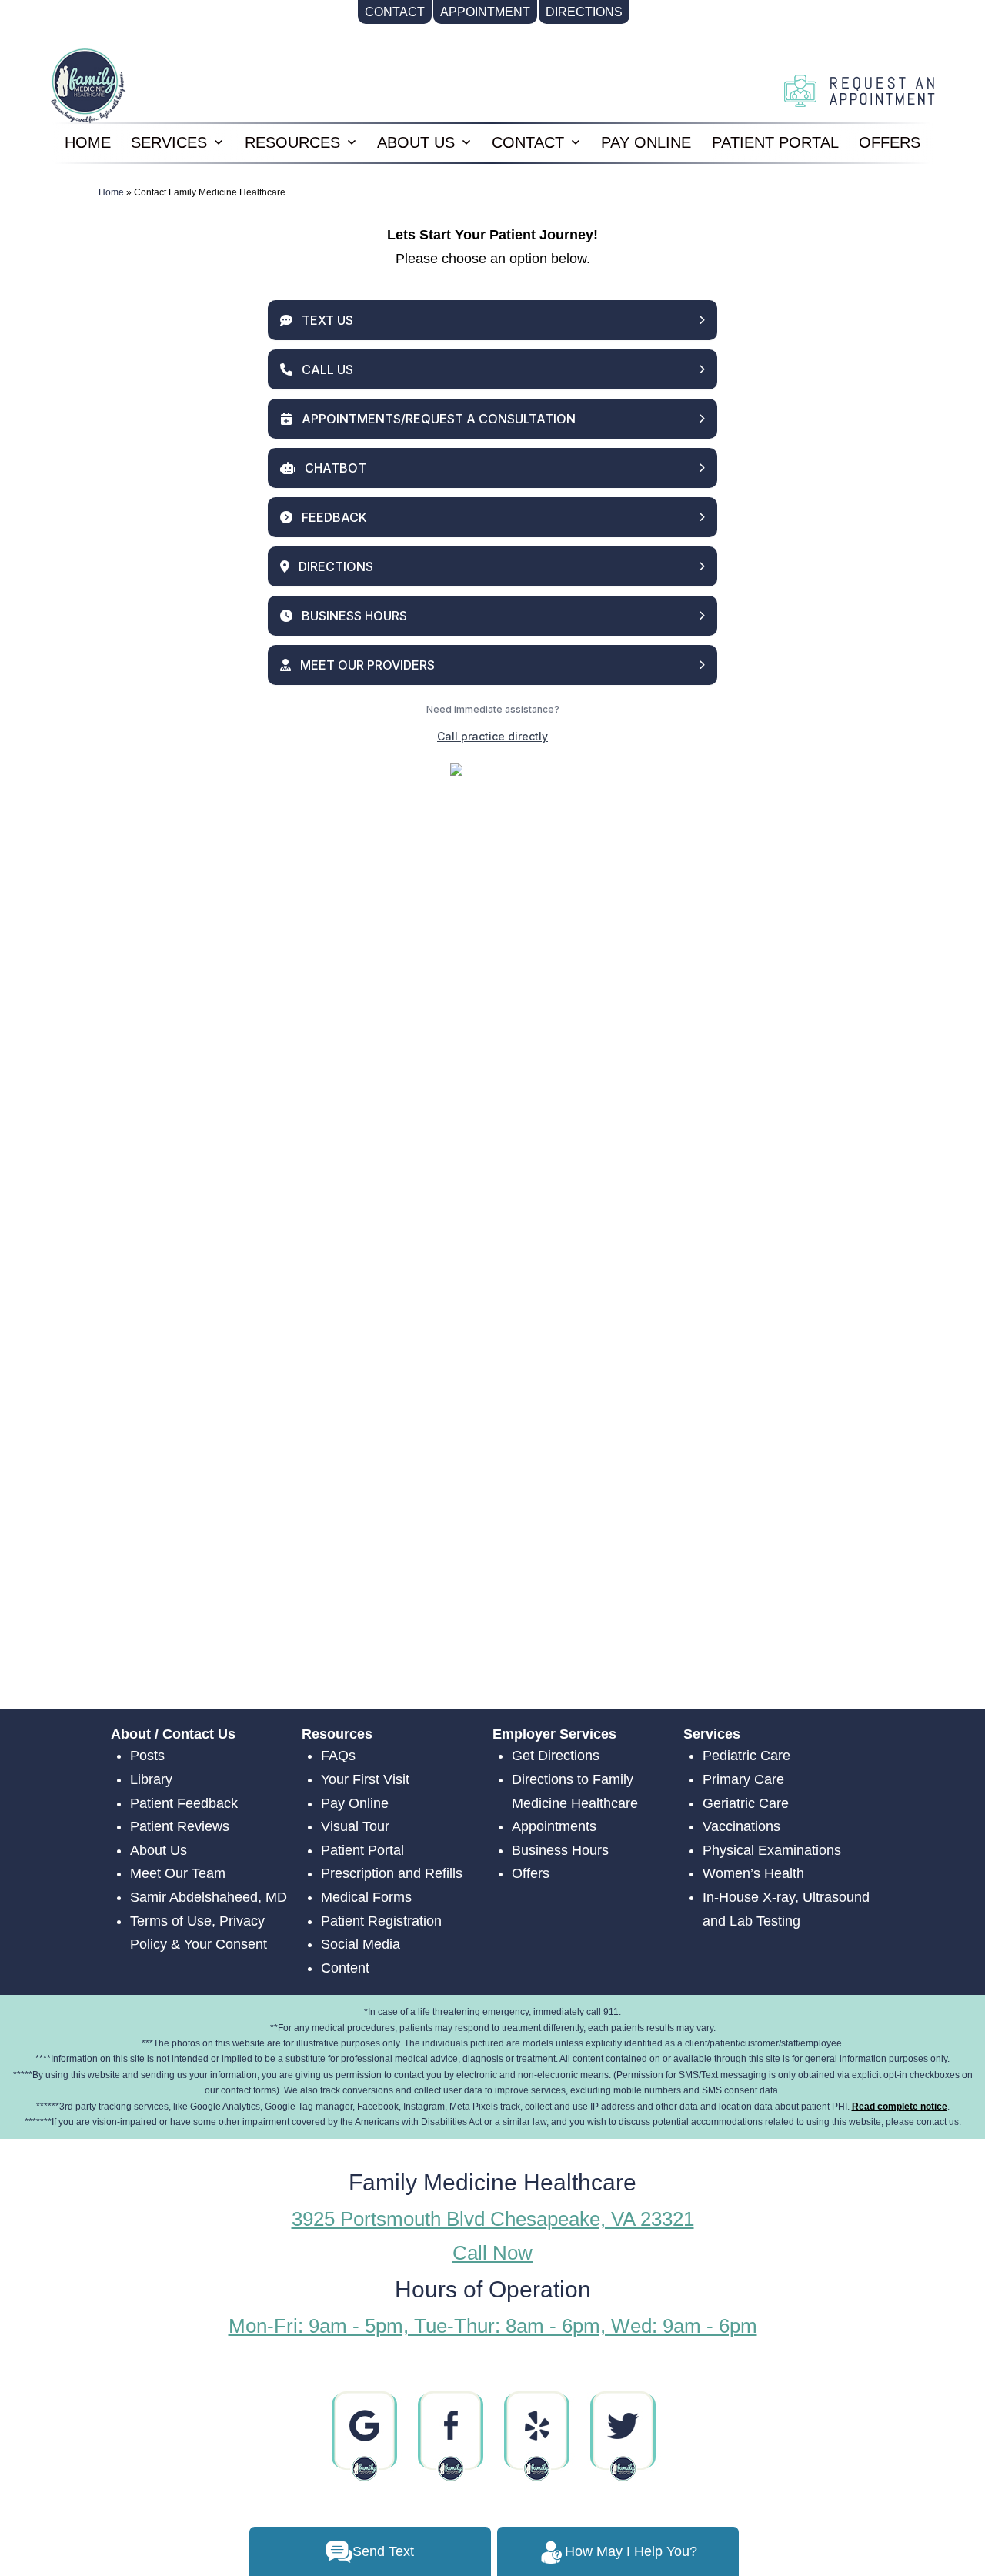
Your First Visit (365, 1779)
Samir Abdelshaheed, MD (209, 1897)
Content (345, 1968)
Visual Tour (355, 1826)
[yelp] (536, 2436)
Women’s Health (753, 1873)
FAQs (338, 1756)
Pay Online (646, 142)
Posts (147, 1756)
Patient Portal (775, 142)
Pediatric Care (746, 1756)
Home (111, 192)
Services (169, 142)
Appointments (554, 1826)
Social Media (361, 1944)
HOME (88, 142)
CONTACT (528, 142)
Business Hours (560, 1850)
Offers (890, 142)
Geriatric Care (746, 1803)
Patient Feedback (184, 1803)
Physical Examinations (772, 1850)
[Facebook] (450, 2436)
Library (151, 1779)
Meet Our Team (178, 1873)
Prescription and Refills (392, 1873)
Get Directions (556, 1756)
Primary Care (743, 1779)
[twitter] (622, 2436)
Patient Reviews (180, 1826)
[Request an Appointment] (860, 90)
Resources (292, 142)
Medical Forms (366, 1897)
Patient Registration (381, 1921)
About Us (416, 142)
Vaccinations (741, 1826)
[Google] (364, 2436)
